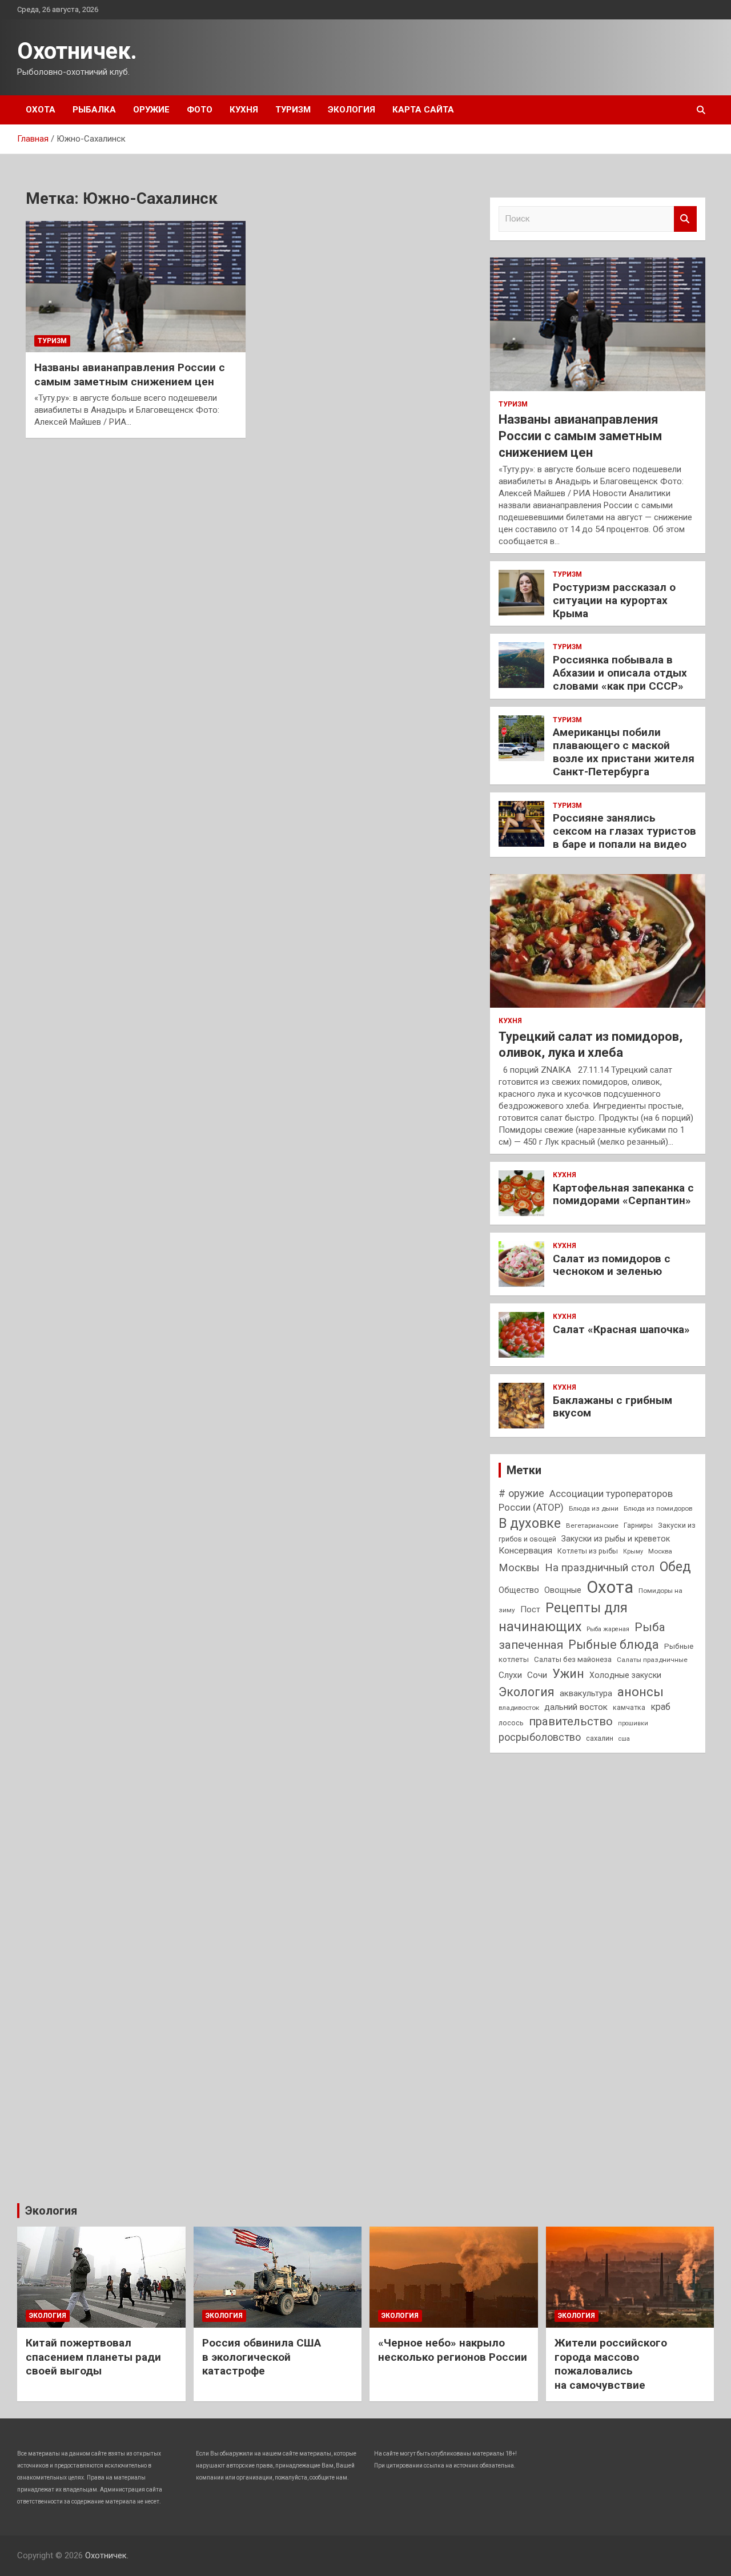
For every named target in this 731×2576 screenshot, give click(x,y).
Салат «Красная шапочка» (621, 1329)
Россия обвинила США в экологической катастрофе (262, 2357)
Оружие (151, 110)
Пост (530, 1609)
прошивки (633, 1723)
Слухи (510, 1675)
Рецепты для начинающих (563, 1617)
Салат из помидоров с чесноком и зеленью (612, 1265)
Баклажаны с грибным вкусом (612, 1407)
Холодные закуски (625, 1675)
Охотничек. (77, 51)
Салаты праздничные (652, 1660)
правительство (571, 1721)
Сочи (537, 1675)
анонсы (640, 1692)
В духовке (530, 1523)
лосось (511, 1723)
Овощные (563, 1590)
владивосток (519, 1708)
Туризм (293, 110)
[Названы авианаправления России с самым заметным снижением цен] (136, 287)
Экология (352, 110)
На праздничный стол (600, 1567)
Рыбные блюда (614, 1645)
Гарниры (638, 1525)
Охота (41, 110)
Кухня (244, 110)
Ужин (568, 1674)
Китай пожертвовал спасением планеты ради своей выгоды (93, 2357)
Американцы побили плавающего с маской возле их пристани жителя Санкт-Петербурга (624, 752)
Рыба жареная (608, 1629)
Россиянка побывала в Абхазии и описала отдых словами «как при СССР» (620, 673)
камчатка (629, 1707)
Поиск (685, 219)
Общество (519, 1590)
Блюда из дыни (594, 1508)
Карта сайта (423, 110)
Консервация (525, 1551)
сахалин (600, 1738)
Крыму (633, 1551)
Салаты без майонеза (573, 1659)
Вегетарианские (592, 1526)
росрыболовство (540, 1737)
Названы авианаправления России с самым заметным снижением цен (130, 375)
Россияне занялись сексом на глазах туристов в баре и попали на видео (624, 831)
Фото (200, 110)
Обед (675, 1567)
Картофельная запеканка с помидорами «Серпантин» (623, 1194)
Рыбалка (94, 110)
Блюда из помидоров (658, 1508)
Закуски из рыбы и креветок (616, 1539)
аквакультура (586, 1693)
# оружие (521, 1493)
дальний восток (576, 1707)
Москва (660, 1551)
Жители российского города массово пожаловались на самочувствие (611, 2364)
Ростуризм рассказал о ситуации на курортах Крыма (614, 600)
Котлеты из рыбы (588, 1551)
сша (624, 1739)
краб (660, 1707)
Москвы (519, 1568)
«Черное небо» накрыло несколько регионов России (453, 2350)
